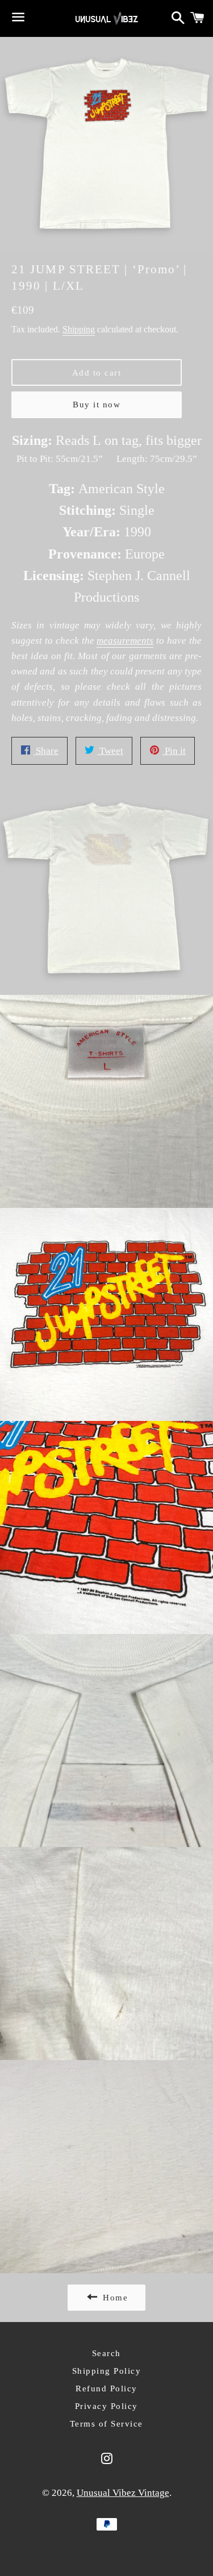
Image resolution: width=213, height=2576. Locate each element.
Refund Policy (106, 2389)
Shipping (79, 329)
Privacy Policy (106, 2406)
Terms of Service (106, 2424)
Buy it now (97, 405)
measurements (125, 641)
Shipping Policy (107, 2371)
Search (106, 2353)
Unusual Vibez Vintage (123, 2493)
